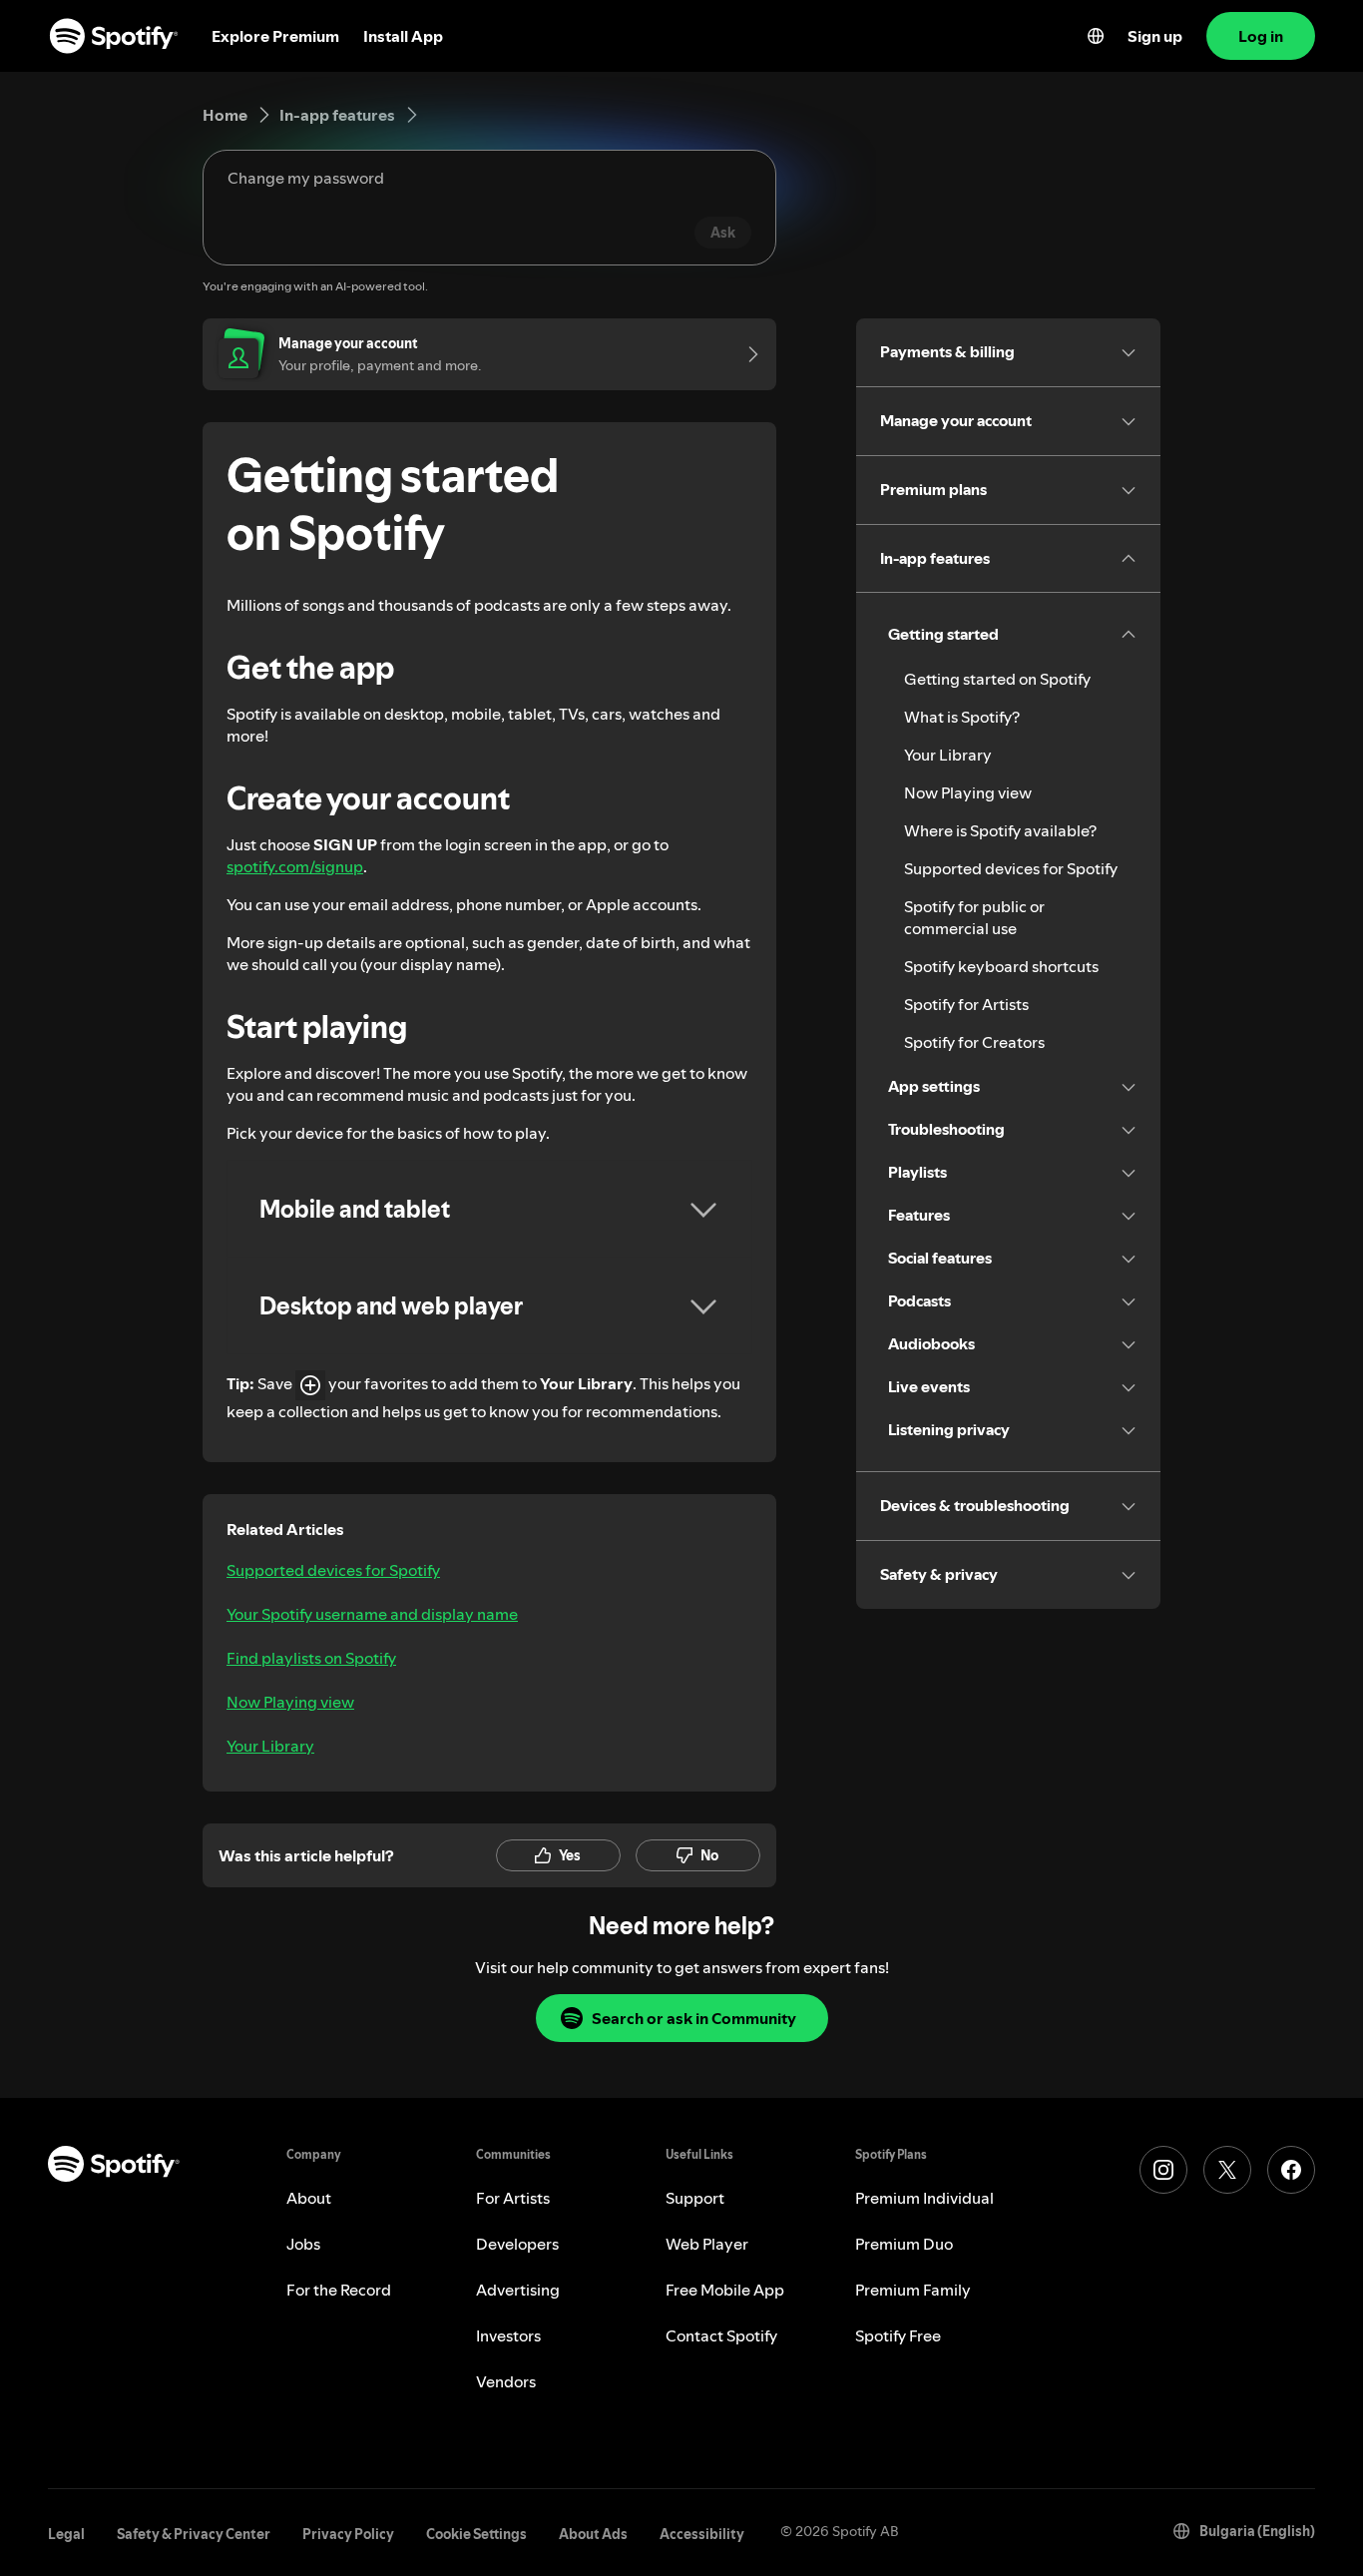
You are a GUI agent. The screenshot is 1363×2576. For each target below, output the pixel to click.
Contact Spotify (721, 2335)
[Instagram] (1163, 2170)
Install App (403, 36)
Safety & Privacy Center (194, 2534)
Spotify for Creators (974, 1042)
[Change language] (1096, 36)
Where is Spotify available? (1000, 830)
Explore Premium (275, 36)
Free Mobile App (725, 2290)
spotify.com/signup (295, 866)
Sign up (1155, 36)
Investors (508, 2335)
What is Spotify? (962, 717)
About (309, 2198)
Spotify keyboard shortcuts (1001, 966)
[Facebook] (1291, 2170)
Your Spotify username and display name (372, 1614)
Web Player (707, 2244)
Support (695, 2198)
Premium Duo (904, 2244)
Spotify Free (898, 2335)
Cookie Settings (476, 2534)
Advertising (518, 2290)
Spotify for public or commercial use (974, 917)
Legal (66, 2534)
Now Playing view (290, 1702)
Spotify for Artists (966, 1004)
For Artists (513, 2198)
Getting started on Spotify (997, 679)
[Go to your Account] (746, 354)
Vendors (506, 2381)
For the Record (339, 2290)
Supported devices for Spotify (333, 1570)
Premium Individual (924, 2198)
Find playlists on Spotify (311, 1658)
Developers (517, 2244)
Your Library (270, 1746)
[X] (1227, 2170)
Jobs (303, 2244)
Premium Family (913, 2290)
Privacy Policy (348, 2534)
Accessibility (702, 2534)
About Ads (593, 2534)
